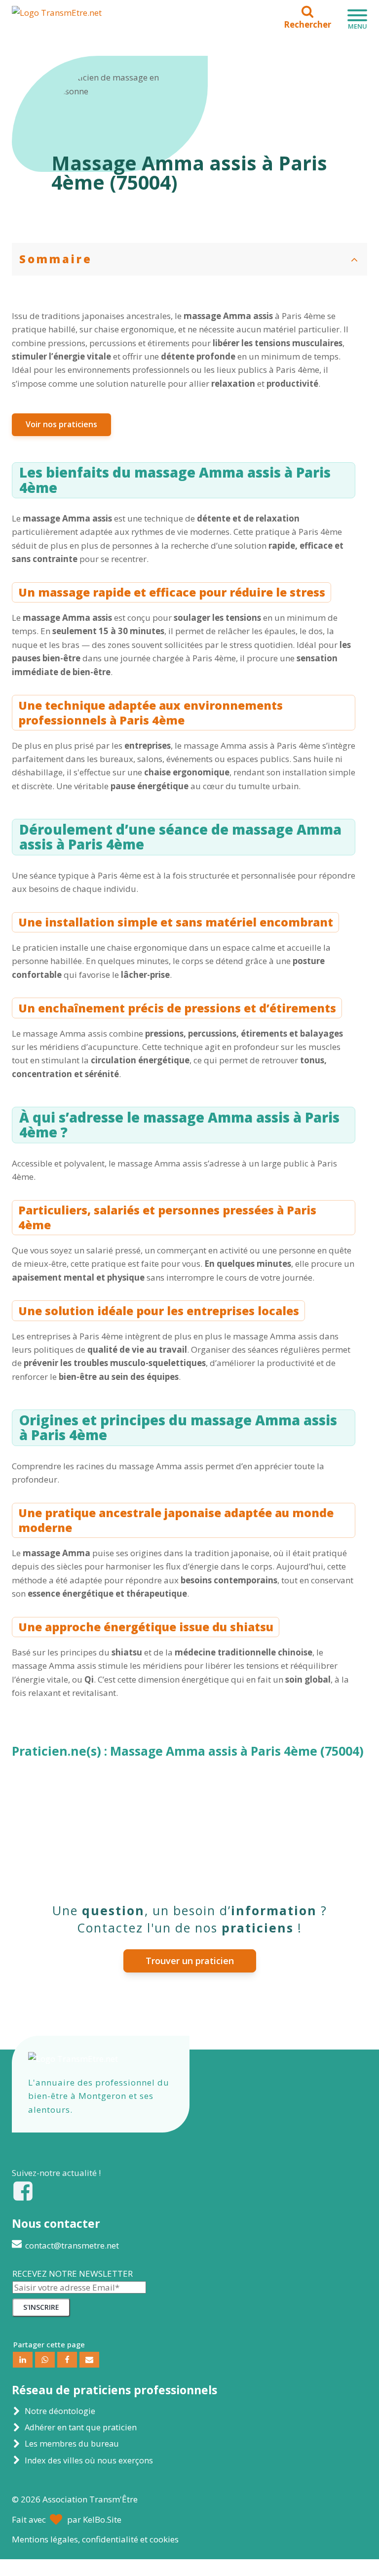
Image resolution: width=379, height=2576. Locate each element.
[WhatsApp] (45, 2360)
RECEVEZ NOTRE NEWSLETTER (73, 2274)
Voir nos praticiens (61, 424)
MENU (358, 26)
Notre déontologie (60, 2411)
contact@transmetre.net (72, 2245)
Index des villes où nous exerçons (89, 2460)
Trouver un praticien (190, 1961)
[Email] (89, 2360)
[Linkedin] (23, 2360)
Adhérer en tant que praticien (81, 2427)
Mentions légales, (95, 2539)
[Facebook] (67, 2360)
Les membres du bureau (72, 2443)
